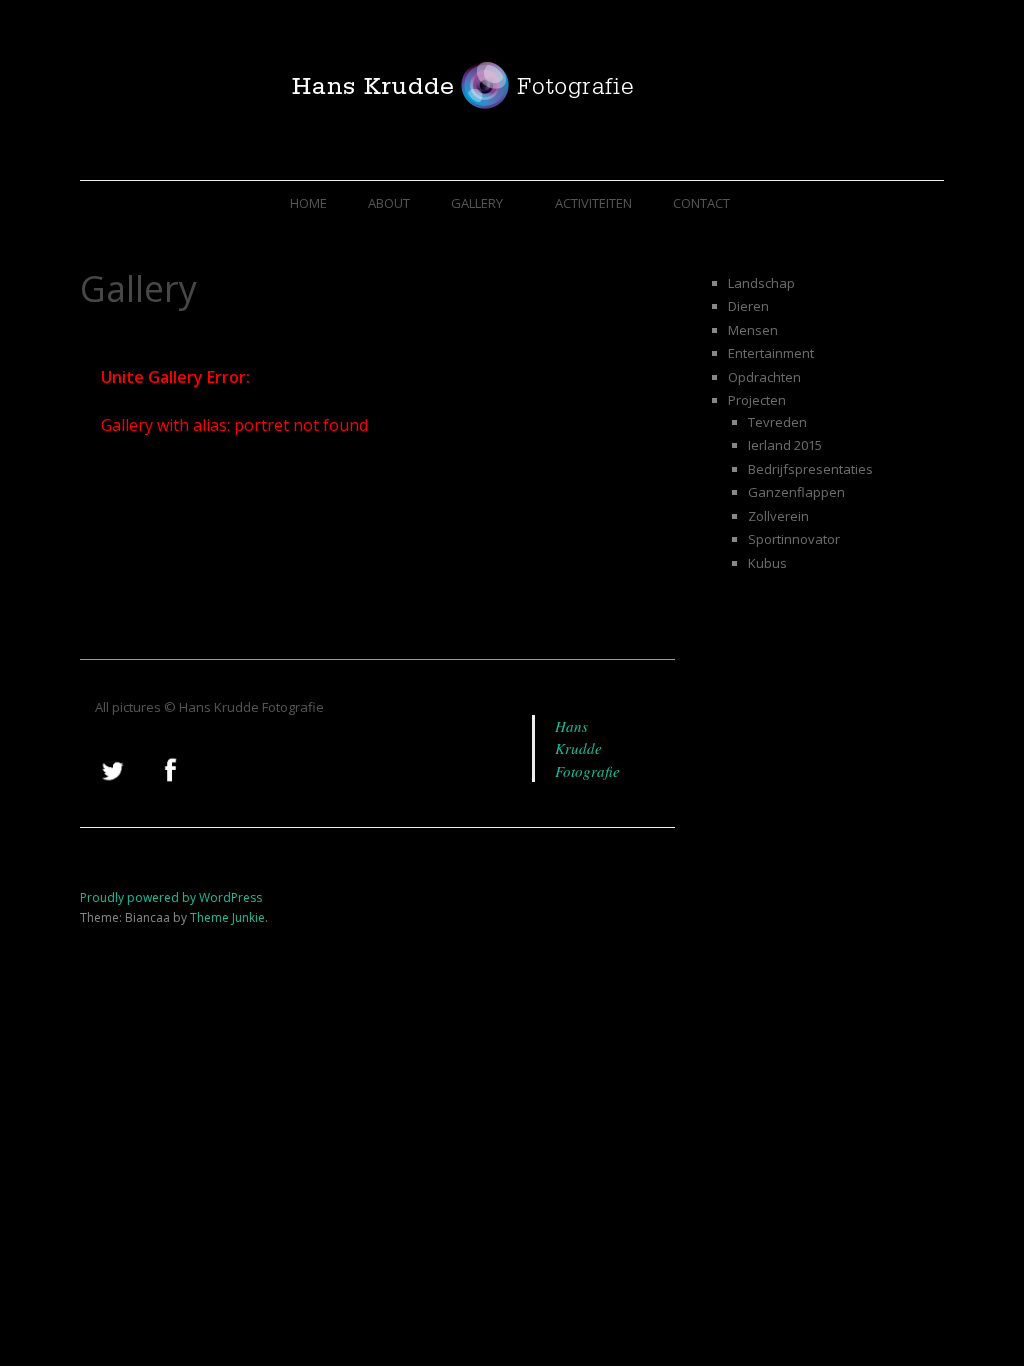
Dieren (748, 306)
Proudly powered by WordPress (171, 897)
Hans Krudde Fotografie (587, 748)
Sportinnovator (794, 539)
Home (308, 203)
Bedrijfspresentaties (810, 469)
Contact (701, 203)
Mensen (753, 330)
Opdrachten (764, 377)
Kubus (767, 563)
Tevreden (777, 422)
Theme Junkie (227, 917)
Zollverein (778, 516)
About (389, 203)
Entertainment (771, 353)
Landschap (761, 283)
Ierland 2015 (785, 445)
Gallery (477, 203)
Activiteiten (593, 203)
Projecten (757, 400)
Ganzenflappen (796, 492)
